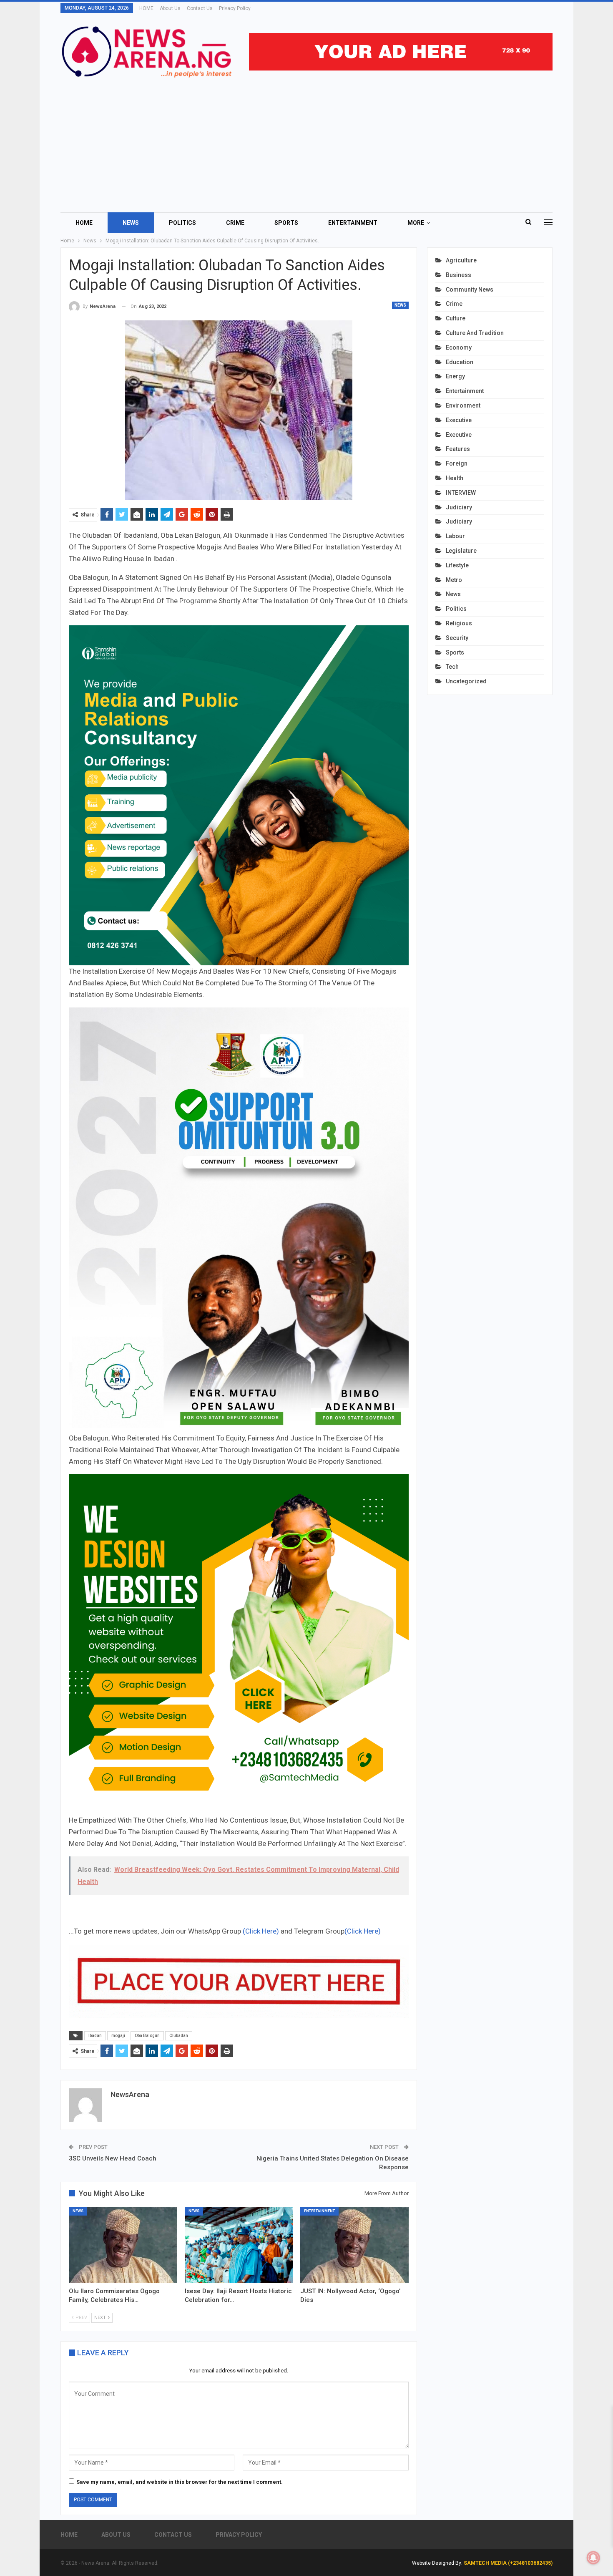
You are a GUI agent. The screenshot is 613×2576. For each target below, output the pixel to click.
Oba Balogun (147, 2036)
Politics (182, 223)
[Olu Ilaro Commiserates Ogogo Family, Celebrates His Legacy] (123, 2245)
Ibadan (95, 2036)
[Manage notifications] (593, 2558)
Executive (459, 420)
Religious (459, 623)
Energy (455, 376)
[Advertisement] (306, 141)
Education (460, 362)
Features (458, 449)
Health (455, 478)
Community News (470, 290)
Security (457, 638)
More (416, 223)
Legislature (461, 551)
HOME (146, 8)
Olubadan (179, 2036)
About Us (170, 8)
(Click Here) (261, 1931)
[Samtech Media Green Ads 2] (239, 1644)
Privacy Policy (235, 8)
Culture (456, 318)
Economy (459, 347)
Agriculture (461, 260)
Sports (286, 223)
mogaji (118, 2036)
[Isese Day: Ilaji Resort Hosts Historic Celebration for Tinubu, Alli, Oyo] (239, 2245)
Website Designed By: (438, 2563)
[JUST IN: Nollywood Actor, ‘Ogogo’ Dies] (354, 2245)
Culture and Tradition (475, 333)
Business (458, 275)
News (131, 223)
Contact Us (200, 8)
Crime (235, 223)
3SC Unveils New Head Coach (113, 2158)
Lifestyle (457, 565)
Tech (452, 667)
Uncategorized (466, 681)
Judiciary (459, 507)
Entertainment (353, 223)
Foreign (457, 463)
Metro (454, 580)
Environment (463, 405)
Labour (455, 536)
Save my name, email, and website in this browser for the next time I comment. (180, 2482)
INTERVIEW (461, 493)
